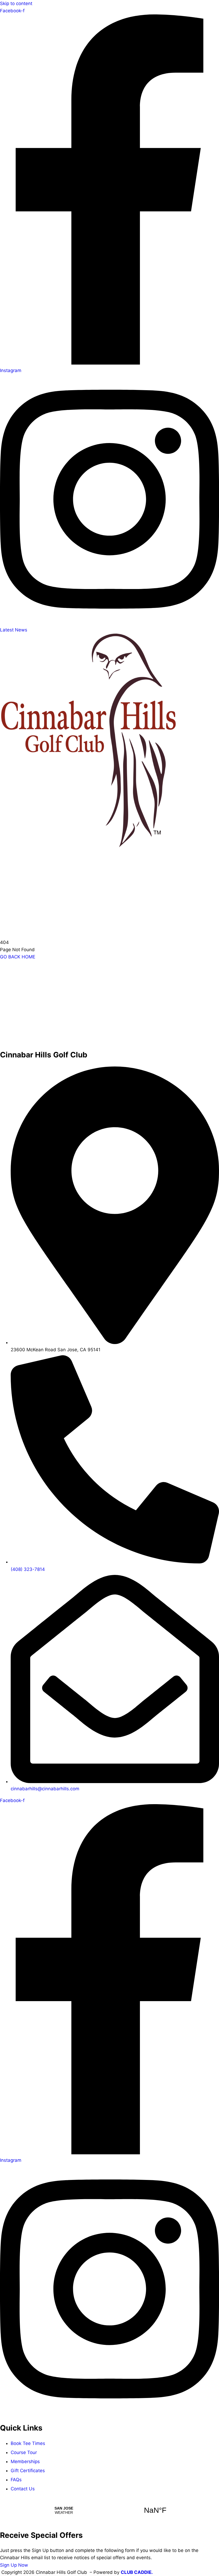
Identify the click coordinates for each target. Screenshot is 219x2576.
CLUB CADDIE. (137, 2572)
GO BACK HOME (18, 957)
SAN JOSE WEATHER (109, 2510)
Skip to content (16, 3)
